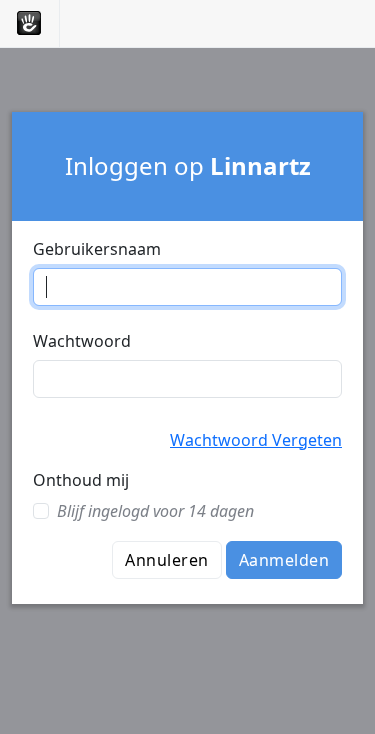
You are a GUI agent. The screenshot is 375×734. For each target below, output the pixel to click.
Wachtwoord (82, 341)
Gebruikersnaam (97, 249)
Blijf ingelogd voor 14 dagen (155, 511)
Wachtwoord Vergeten (256, 440)
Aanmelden (284, 560)
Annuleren (166, 560)
